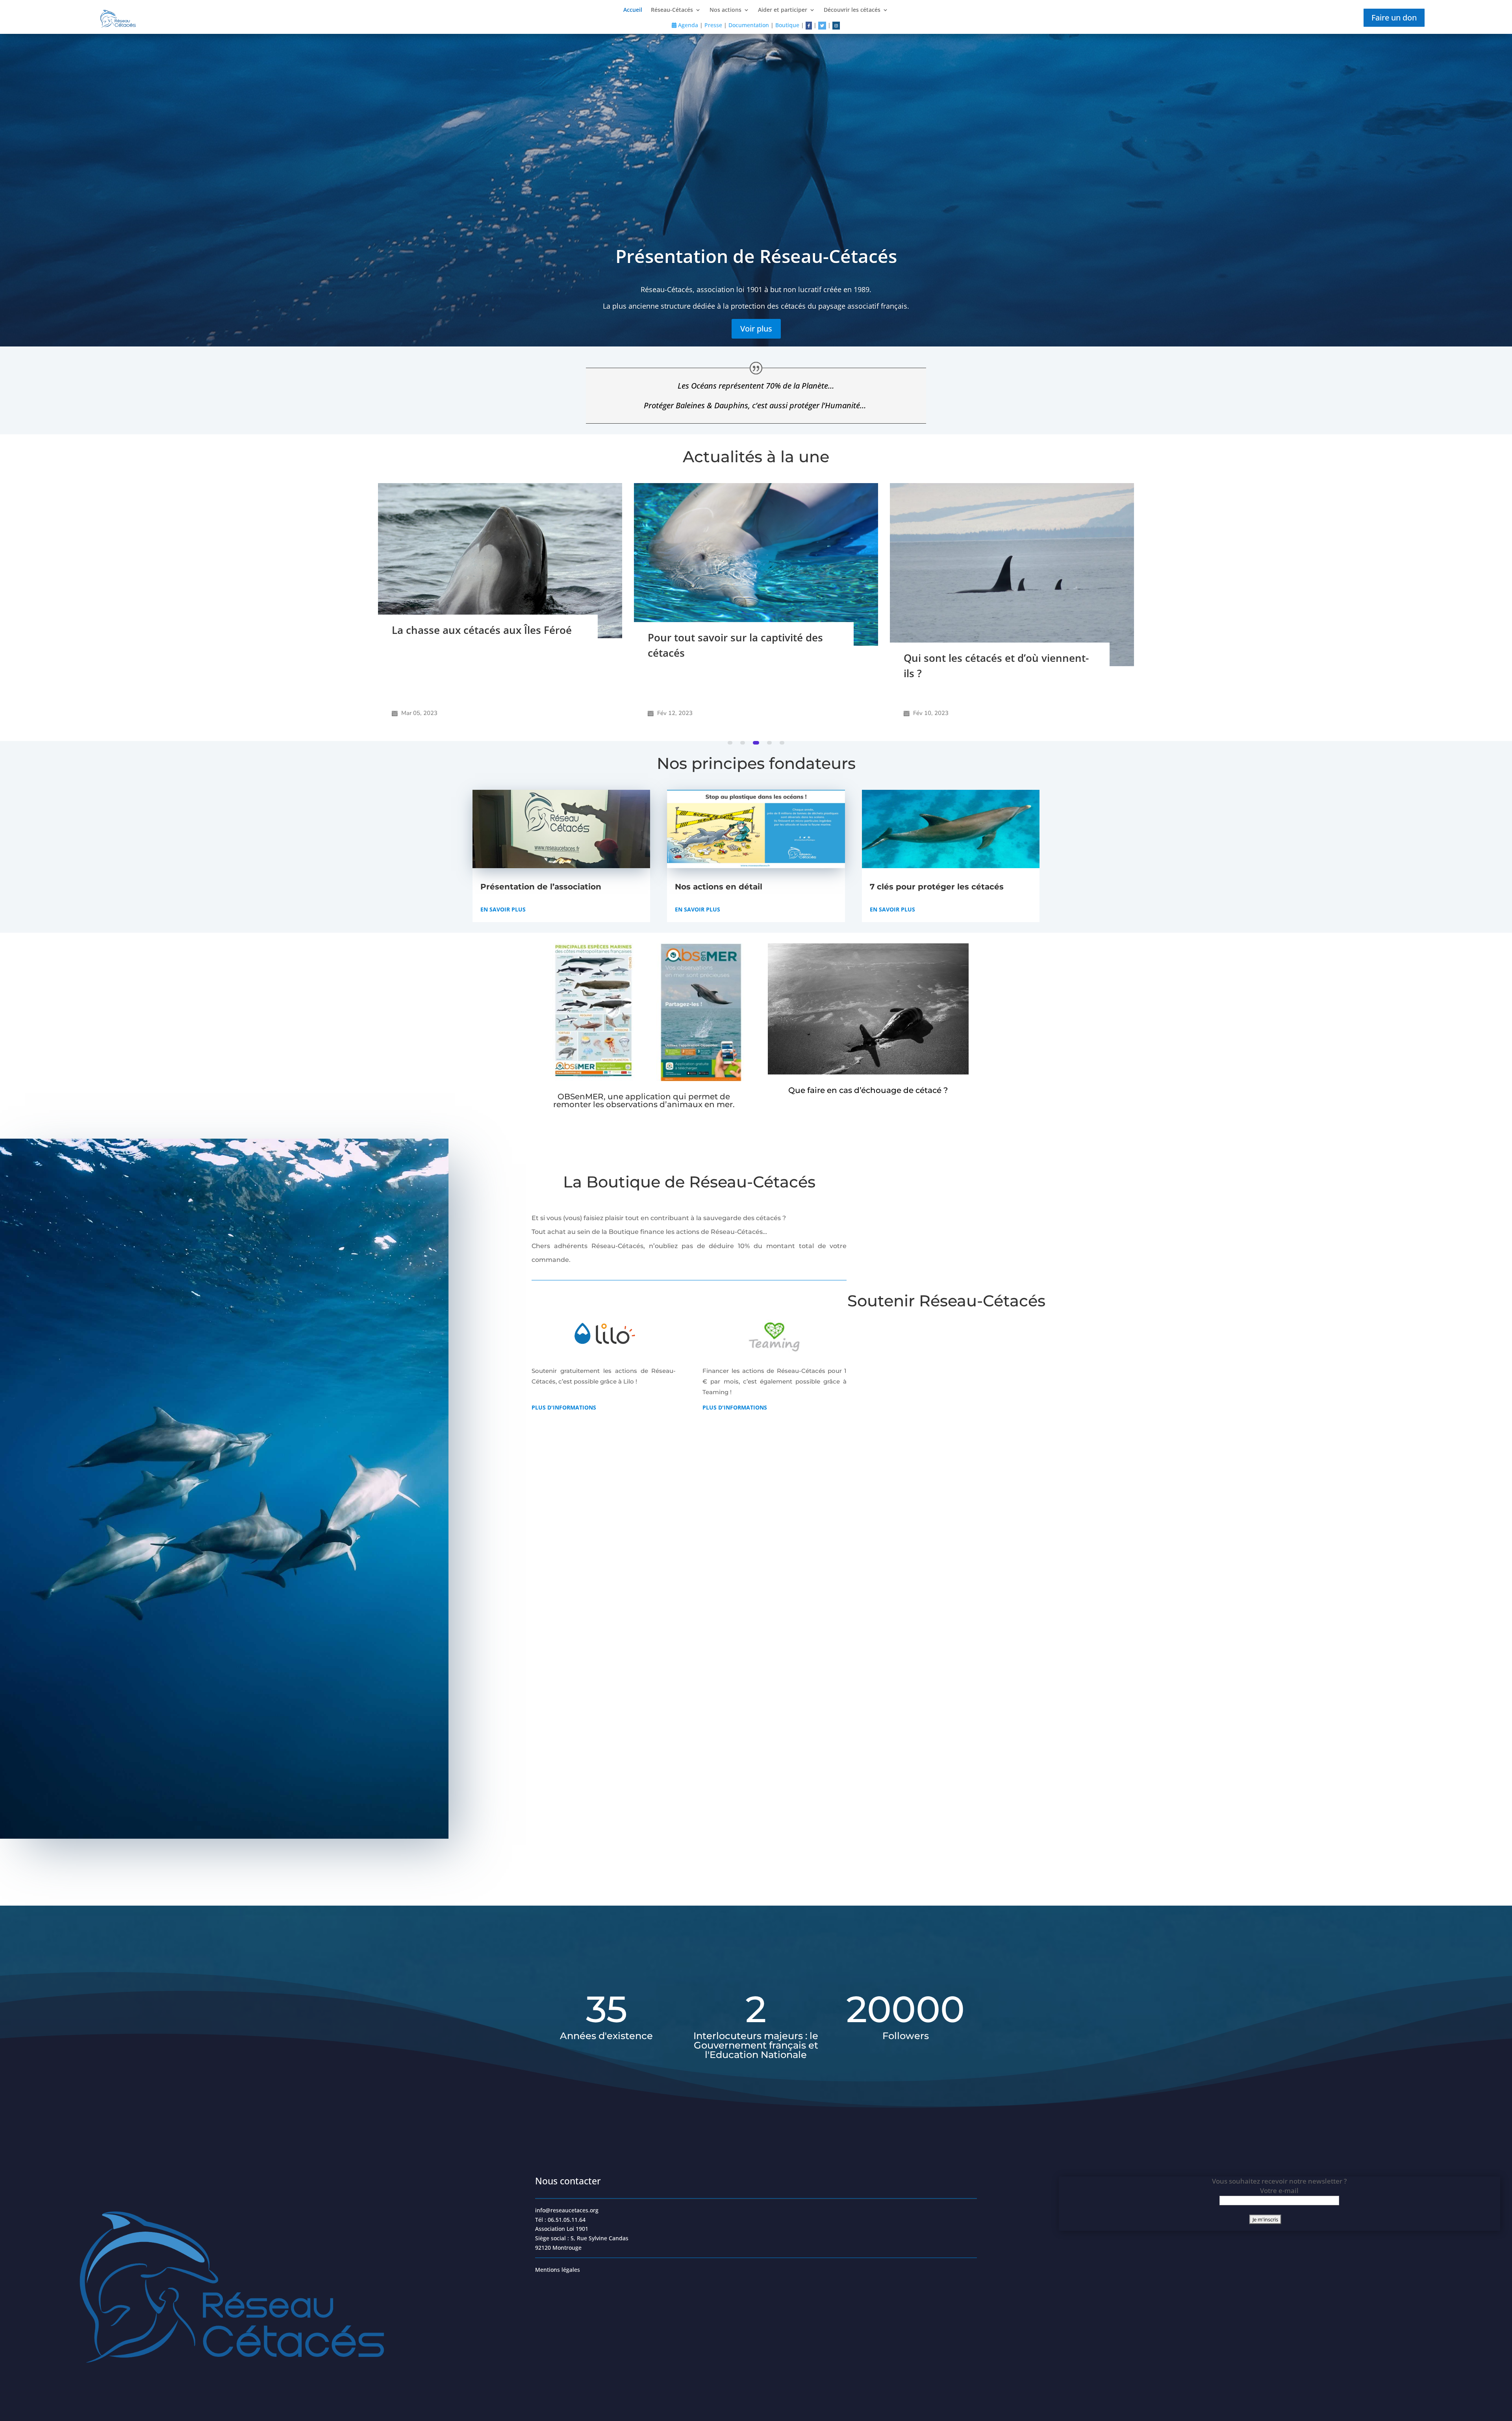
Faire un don (1394, 18)
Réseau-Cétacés (672, 10)
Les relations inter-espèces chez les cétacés (735, 678)
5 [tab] (782, 743)
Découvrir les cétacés (852, 10)
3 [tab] (757, 743)
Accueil (633, 10)
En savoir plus (503, 909)
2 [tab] (744, 743)
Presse (713, 25)
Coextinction (423, 661)
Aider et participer (783, 10)
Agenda (687, 25)
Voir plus (756, 329)
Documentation (749, 25)
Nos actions (725, 10)
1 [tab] (731, 743)
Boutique (787, 25)
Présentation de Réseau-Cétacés (756, 256)
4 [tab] (769, 743)
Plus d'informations (564, 1407)
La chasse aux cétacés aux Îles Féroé (994, 630)
